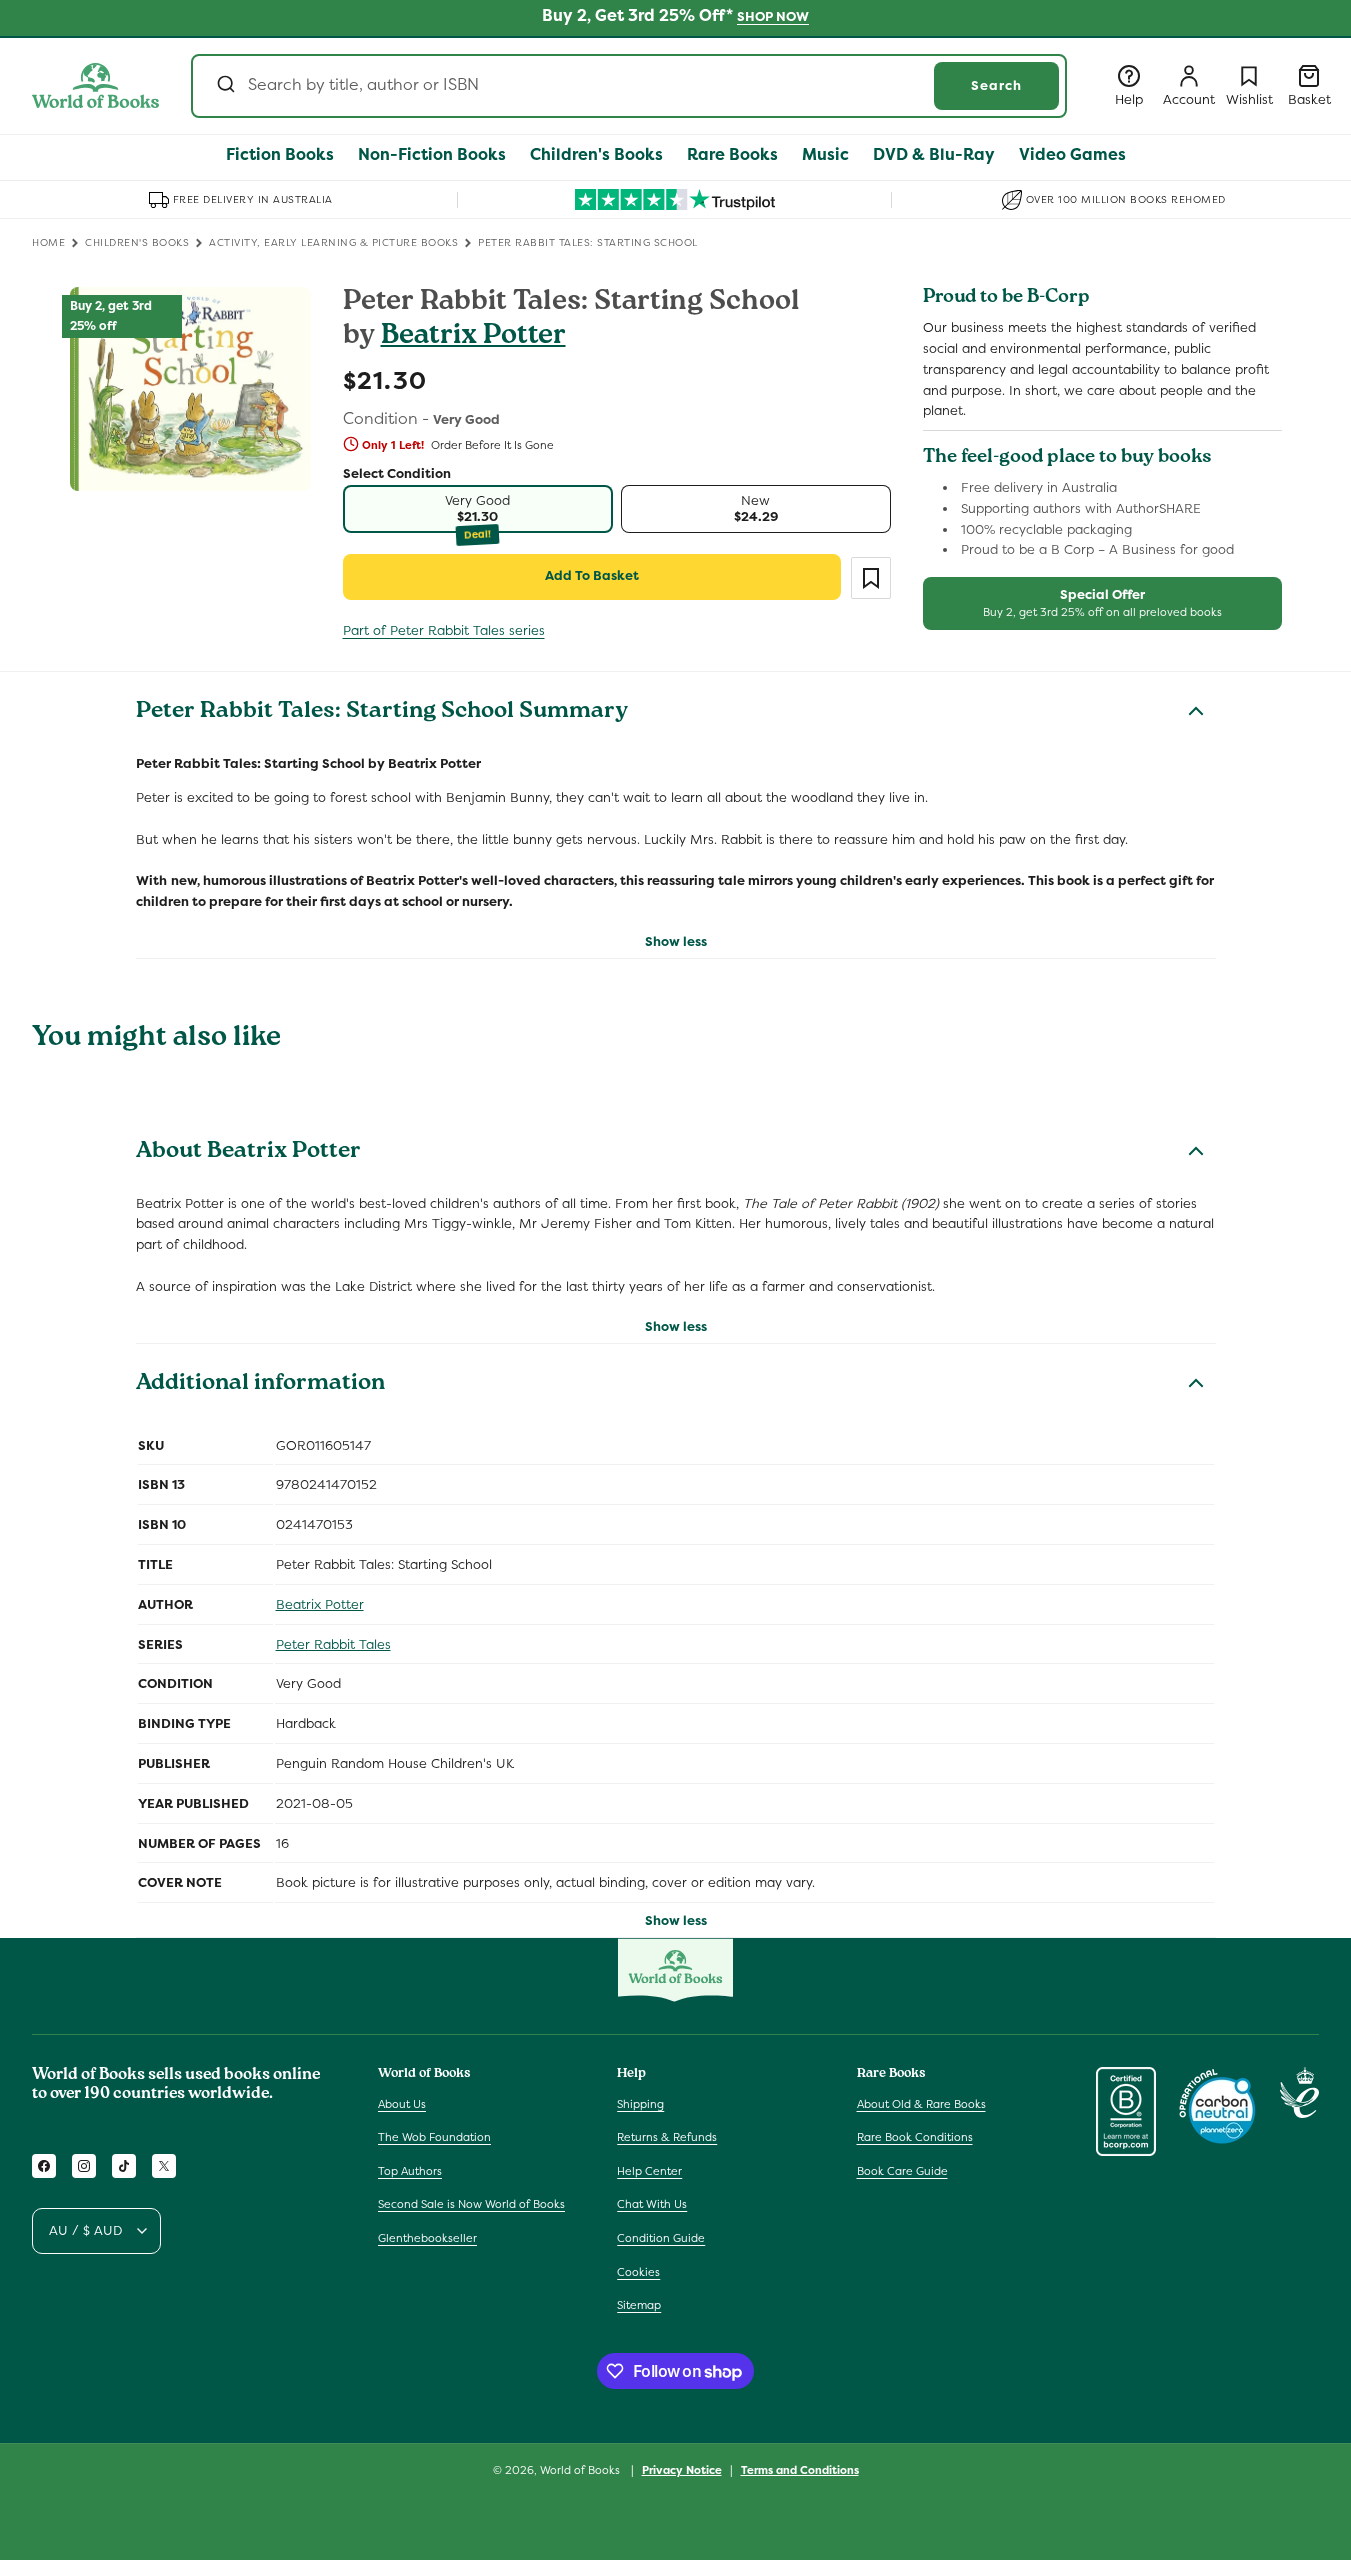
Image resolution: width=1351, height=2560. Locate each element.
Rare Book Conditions (915, 2137)
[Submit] (224, 86)
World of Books (581, 2470)
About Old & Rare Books (921, 2104)
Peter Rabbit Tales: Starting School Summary (382, 713)
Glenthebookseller (427, 2238)
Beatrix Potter (473, 337)
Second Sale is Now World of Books (471, 2204)
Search (996, 85)
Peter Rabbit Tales (333, 1644)
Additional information (260, 1385)
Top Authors (410, 2171)
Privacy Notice (682, 2470)
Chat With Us (652, 2204)
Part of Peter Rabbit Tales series (444, 630)
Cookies (638, 2272)
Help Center (649, 2171)
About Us (402, 2104)
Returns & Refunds (667, 2137)
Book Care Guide (902, 2171)
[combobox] (629, 86)
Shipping (640, 2104)
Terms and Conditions (800, 2470)
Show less (676, 941)
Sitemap (639, 2305)
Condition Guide (661, 2238)
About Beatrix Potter (248, 1153)
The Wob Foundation (434, 2137)
